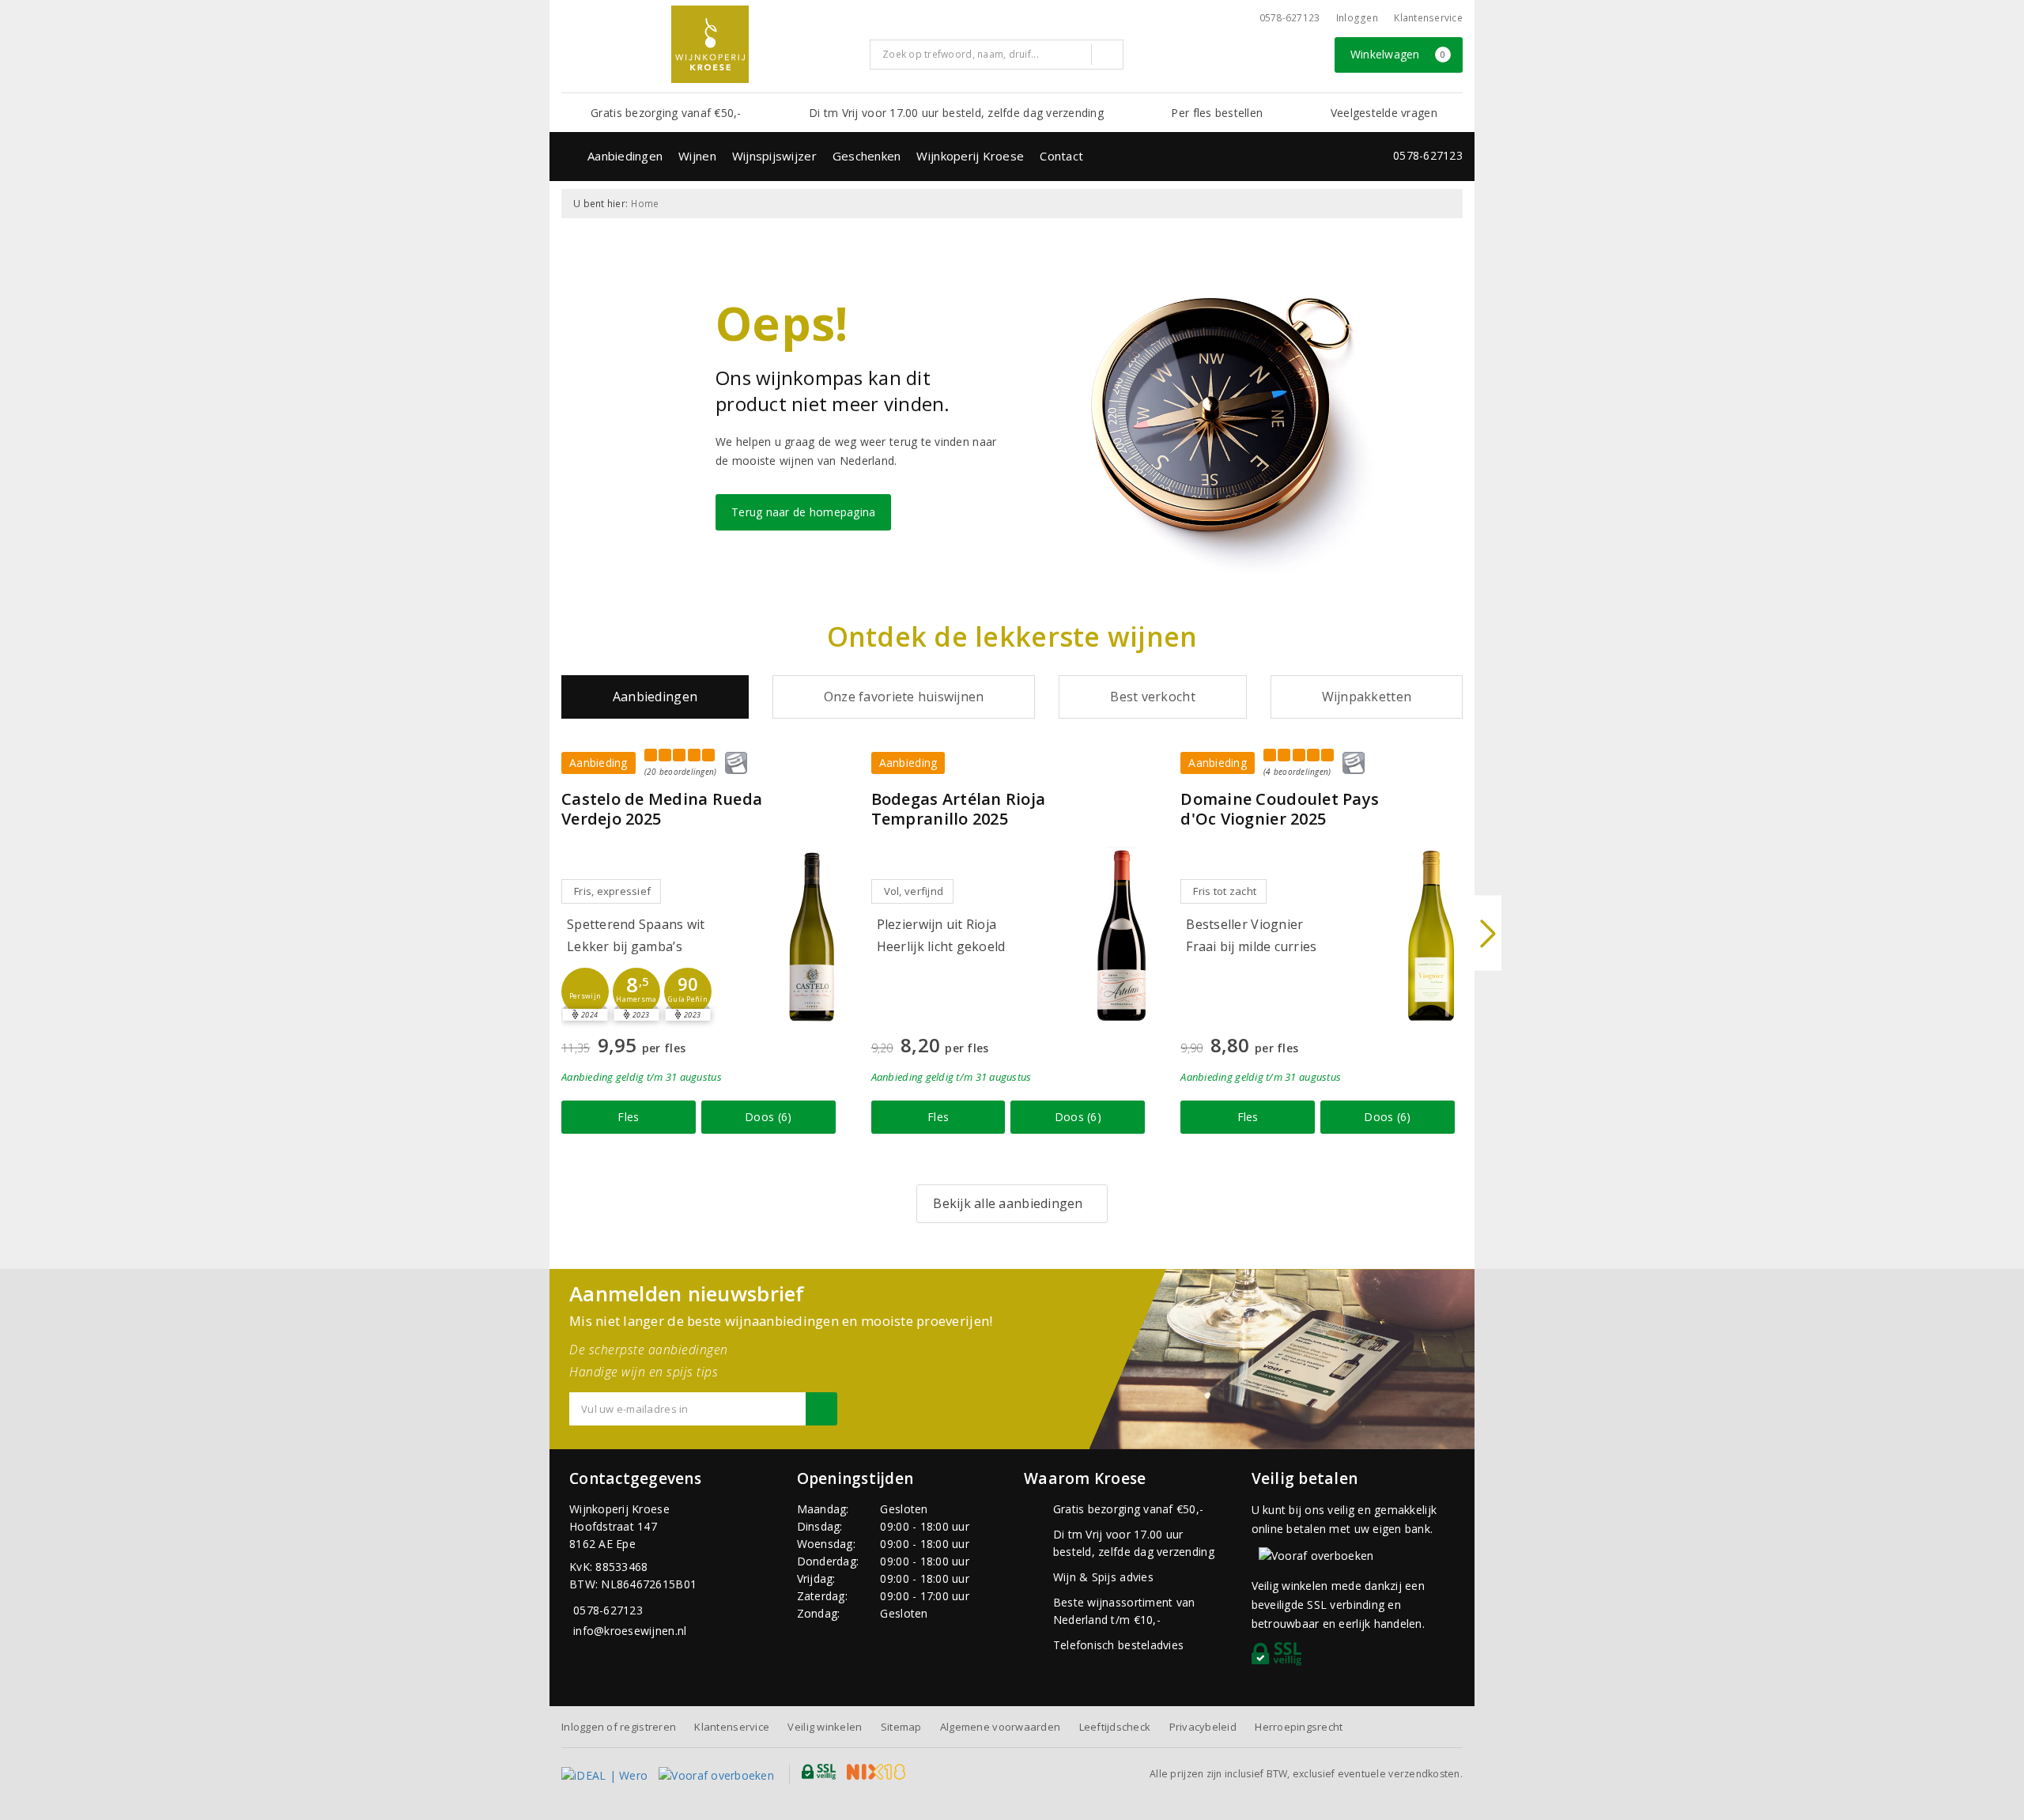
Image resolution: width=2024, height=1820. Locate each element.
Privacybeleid (1203, 1727)
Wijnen (697, 156)
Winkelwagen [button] (1398, 54)
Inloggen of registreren (619, 1727)
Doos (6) (768, 1117)
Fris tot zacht (1225, 891)
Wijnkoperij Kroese (970, 156)
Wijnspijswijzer (774, 156)
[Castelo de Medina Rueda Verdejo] (812, 936)
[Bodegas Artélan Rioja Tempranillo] (1121, 936)
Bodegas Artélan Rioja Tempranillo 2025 (959, 809)
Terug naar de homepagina (803, 512)
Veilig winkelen (825, 1727)
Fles (628, 1117)
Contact (1061, 156)
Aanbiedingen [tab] (655, 697)
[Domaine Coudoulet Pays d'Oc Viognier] (1431, 936)
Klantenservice (1428, 18)
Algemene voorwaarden (1000, 1727)
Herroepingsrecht (1299, 1727)
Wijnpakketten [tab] (1367, 697)
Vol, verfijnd (914, 891)
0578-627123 (1290, 18)
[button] (585, 991)
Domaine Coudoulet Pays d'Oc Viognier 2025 (1280, 809)
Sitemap (901, 1727)
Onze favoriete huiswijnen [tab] (904, 697)
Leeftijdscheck (1115, 1727)
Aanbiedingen (625, 156)
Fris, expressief (612, 891)
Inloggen (1357, 18)
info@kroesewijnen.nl (630, 1631)
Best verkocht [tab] (1152, 697)
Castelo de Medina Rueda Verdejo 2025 (662, 809)
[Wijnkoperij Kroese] (710, 44)
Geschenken (867, 156)
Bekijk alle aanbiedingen (1008, 1203)
